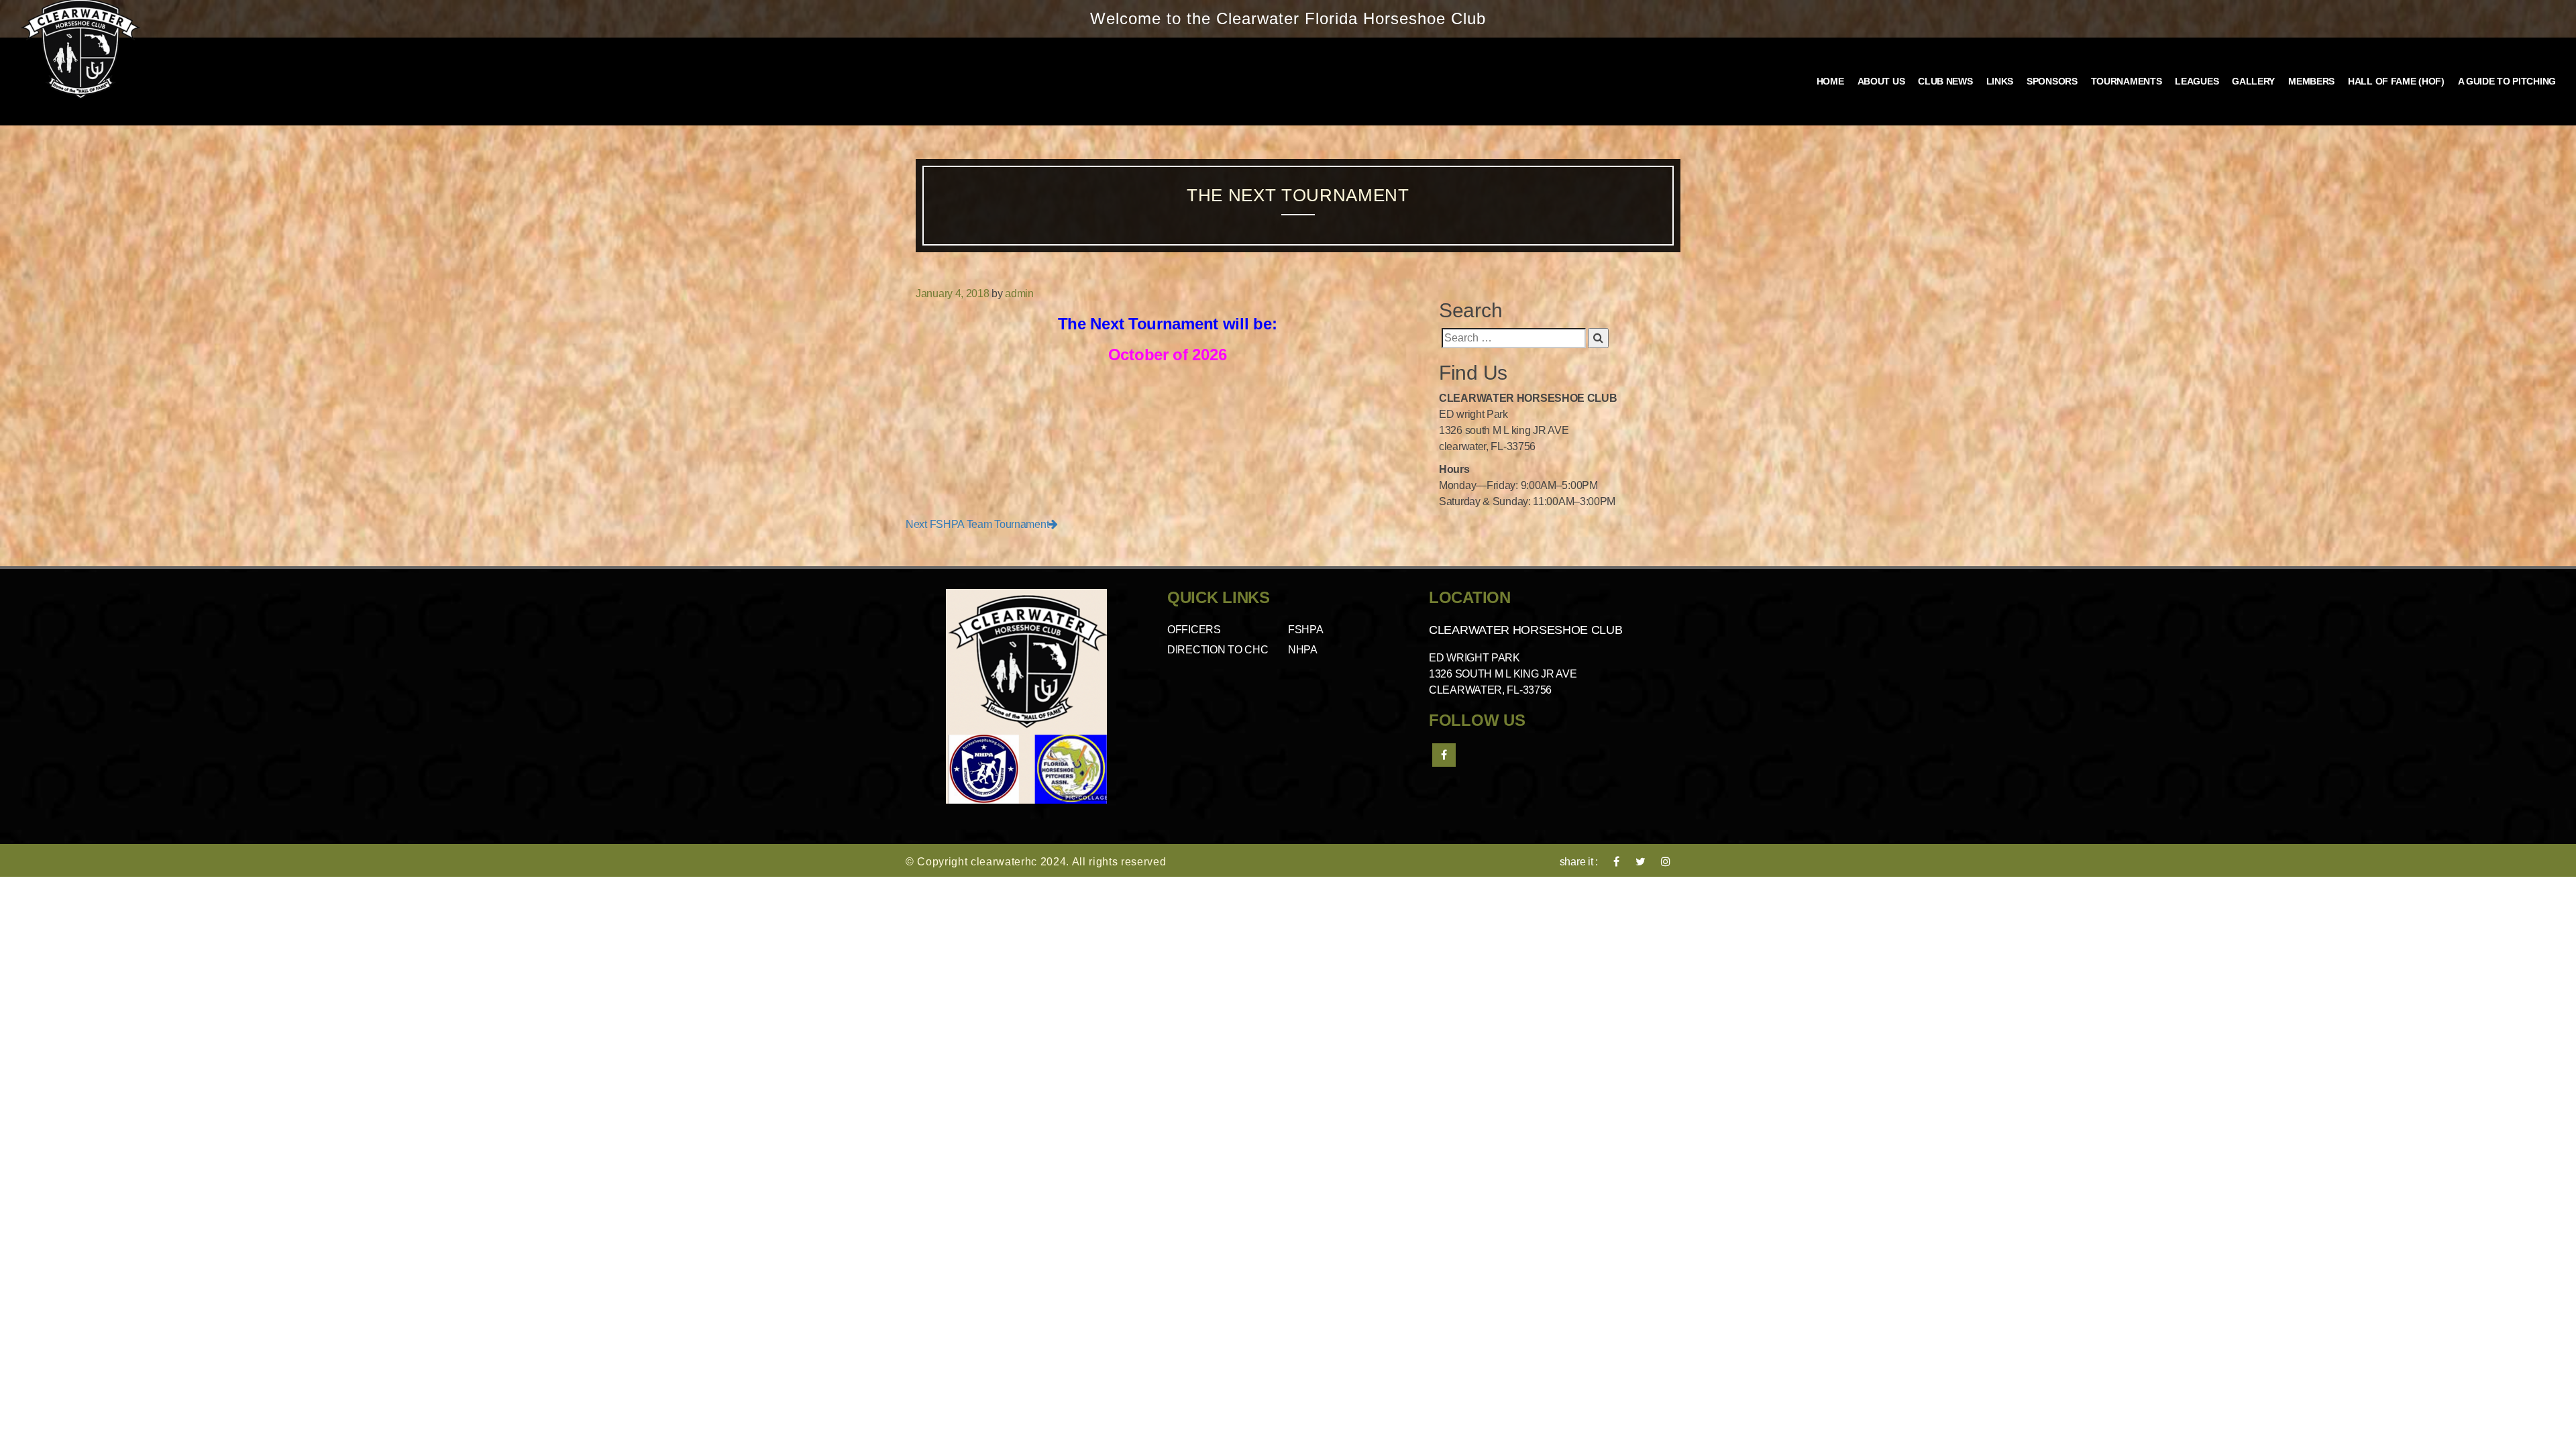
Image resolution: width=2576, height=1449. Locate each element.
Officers (1194, 630)
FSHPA (1306, 630)
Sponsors (2052, 81)
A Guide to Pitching (2507, 81)
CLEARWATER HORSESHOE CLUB (1526, 630)
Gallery (2253, 81)
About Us (1881, 81)
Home (1830, 81)
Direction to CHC (1218, 650)
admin (1019, 293)
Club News (1945, 81)
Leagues (2197, 81)
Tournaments (2127, 81)
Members (2311, 81)
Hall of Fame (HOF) (2396, 81)
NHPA (1303, 650)
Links (2000, 81)
